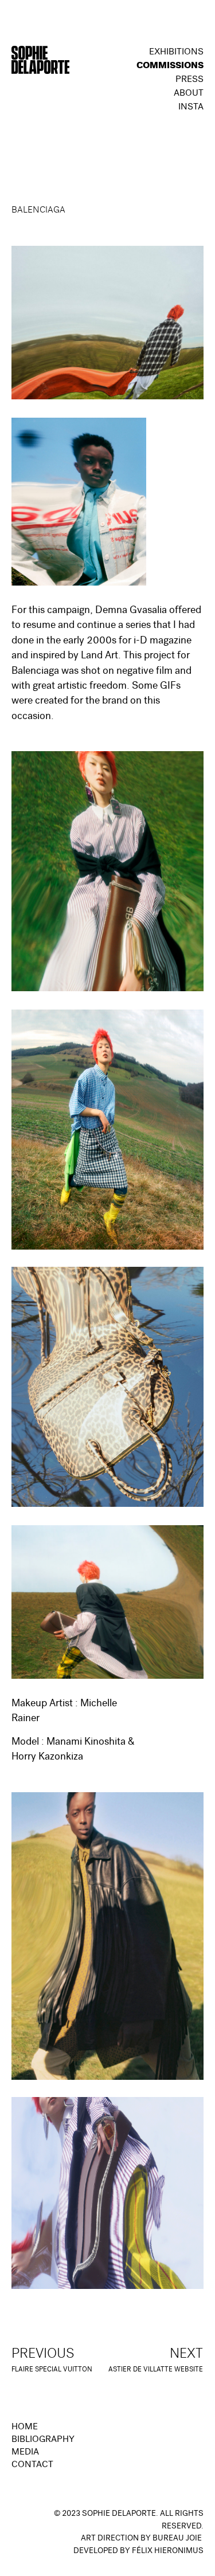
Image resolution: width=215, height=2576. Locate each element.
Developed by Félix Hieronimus (138, 2551)
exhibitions (176, 53)
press (189, 80)
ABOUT (189, 94)
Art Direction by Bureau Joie (141, 2539)
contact (32, 2465)
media (25, 2453)
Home (25, 2428)
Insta (191, 108)
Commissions (170, 66)
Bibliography (43, 2440)
